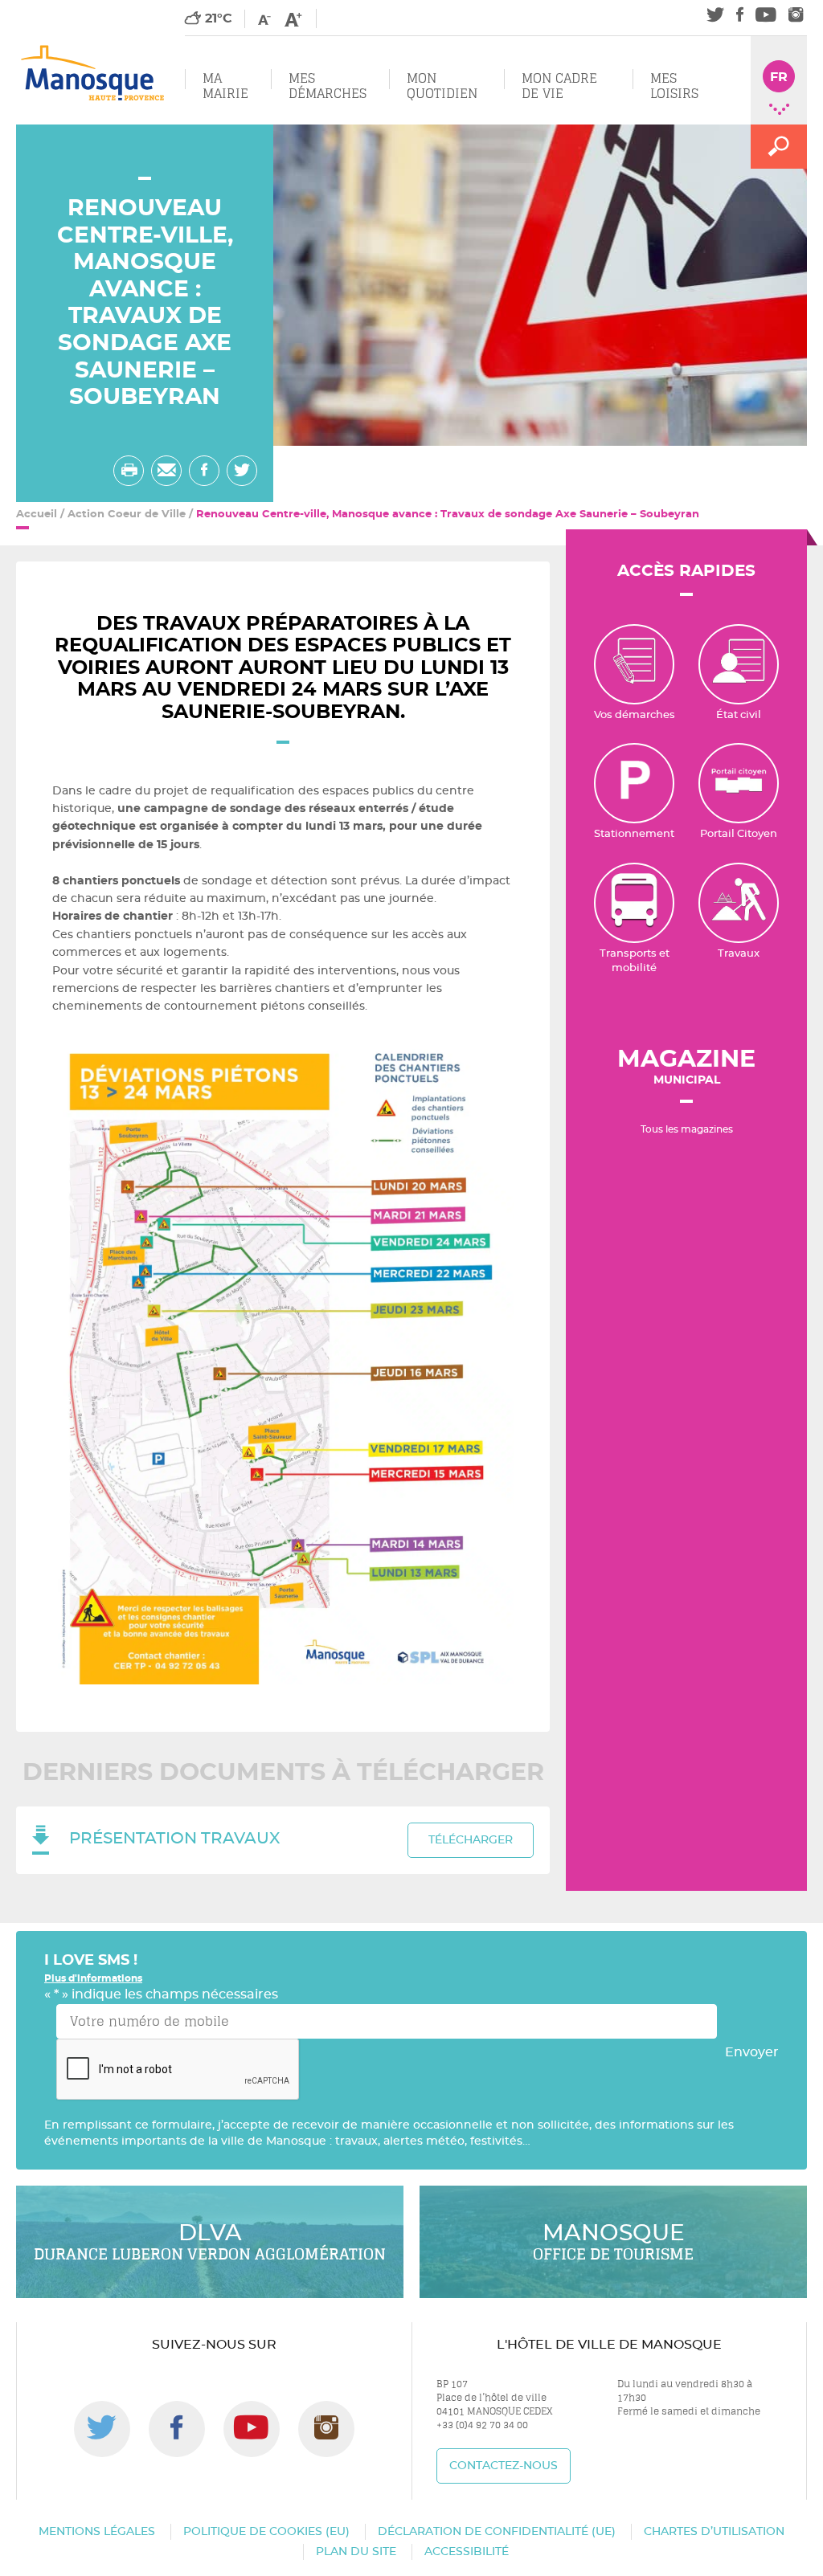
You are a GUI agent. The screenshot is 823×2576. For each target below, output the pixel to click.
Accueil (37, 514)
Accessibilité (467, 2552)
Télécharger (471, 1840)
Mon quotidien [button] (442, 86)
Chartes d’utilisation (714, 2532)
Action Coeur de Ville (127, 514)
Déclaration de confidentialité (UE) (497, 2532)
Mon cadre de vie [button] (559, 86)
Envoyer (752, 2052)
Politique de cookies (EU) (266, 2532)
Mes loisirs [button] (674, 86)
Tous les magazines (687, 1129)
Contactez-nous (504, 2466)
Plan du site (356, 2552)
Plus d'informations (93, 1978)
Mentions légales (97, 2532)
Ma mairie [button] (225, 86)
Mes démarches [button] (328, 86)
